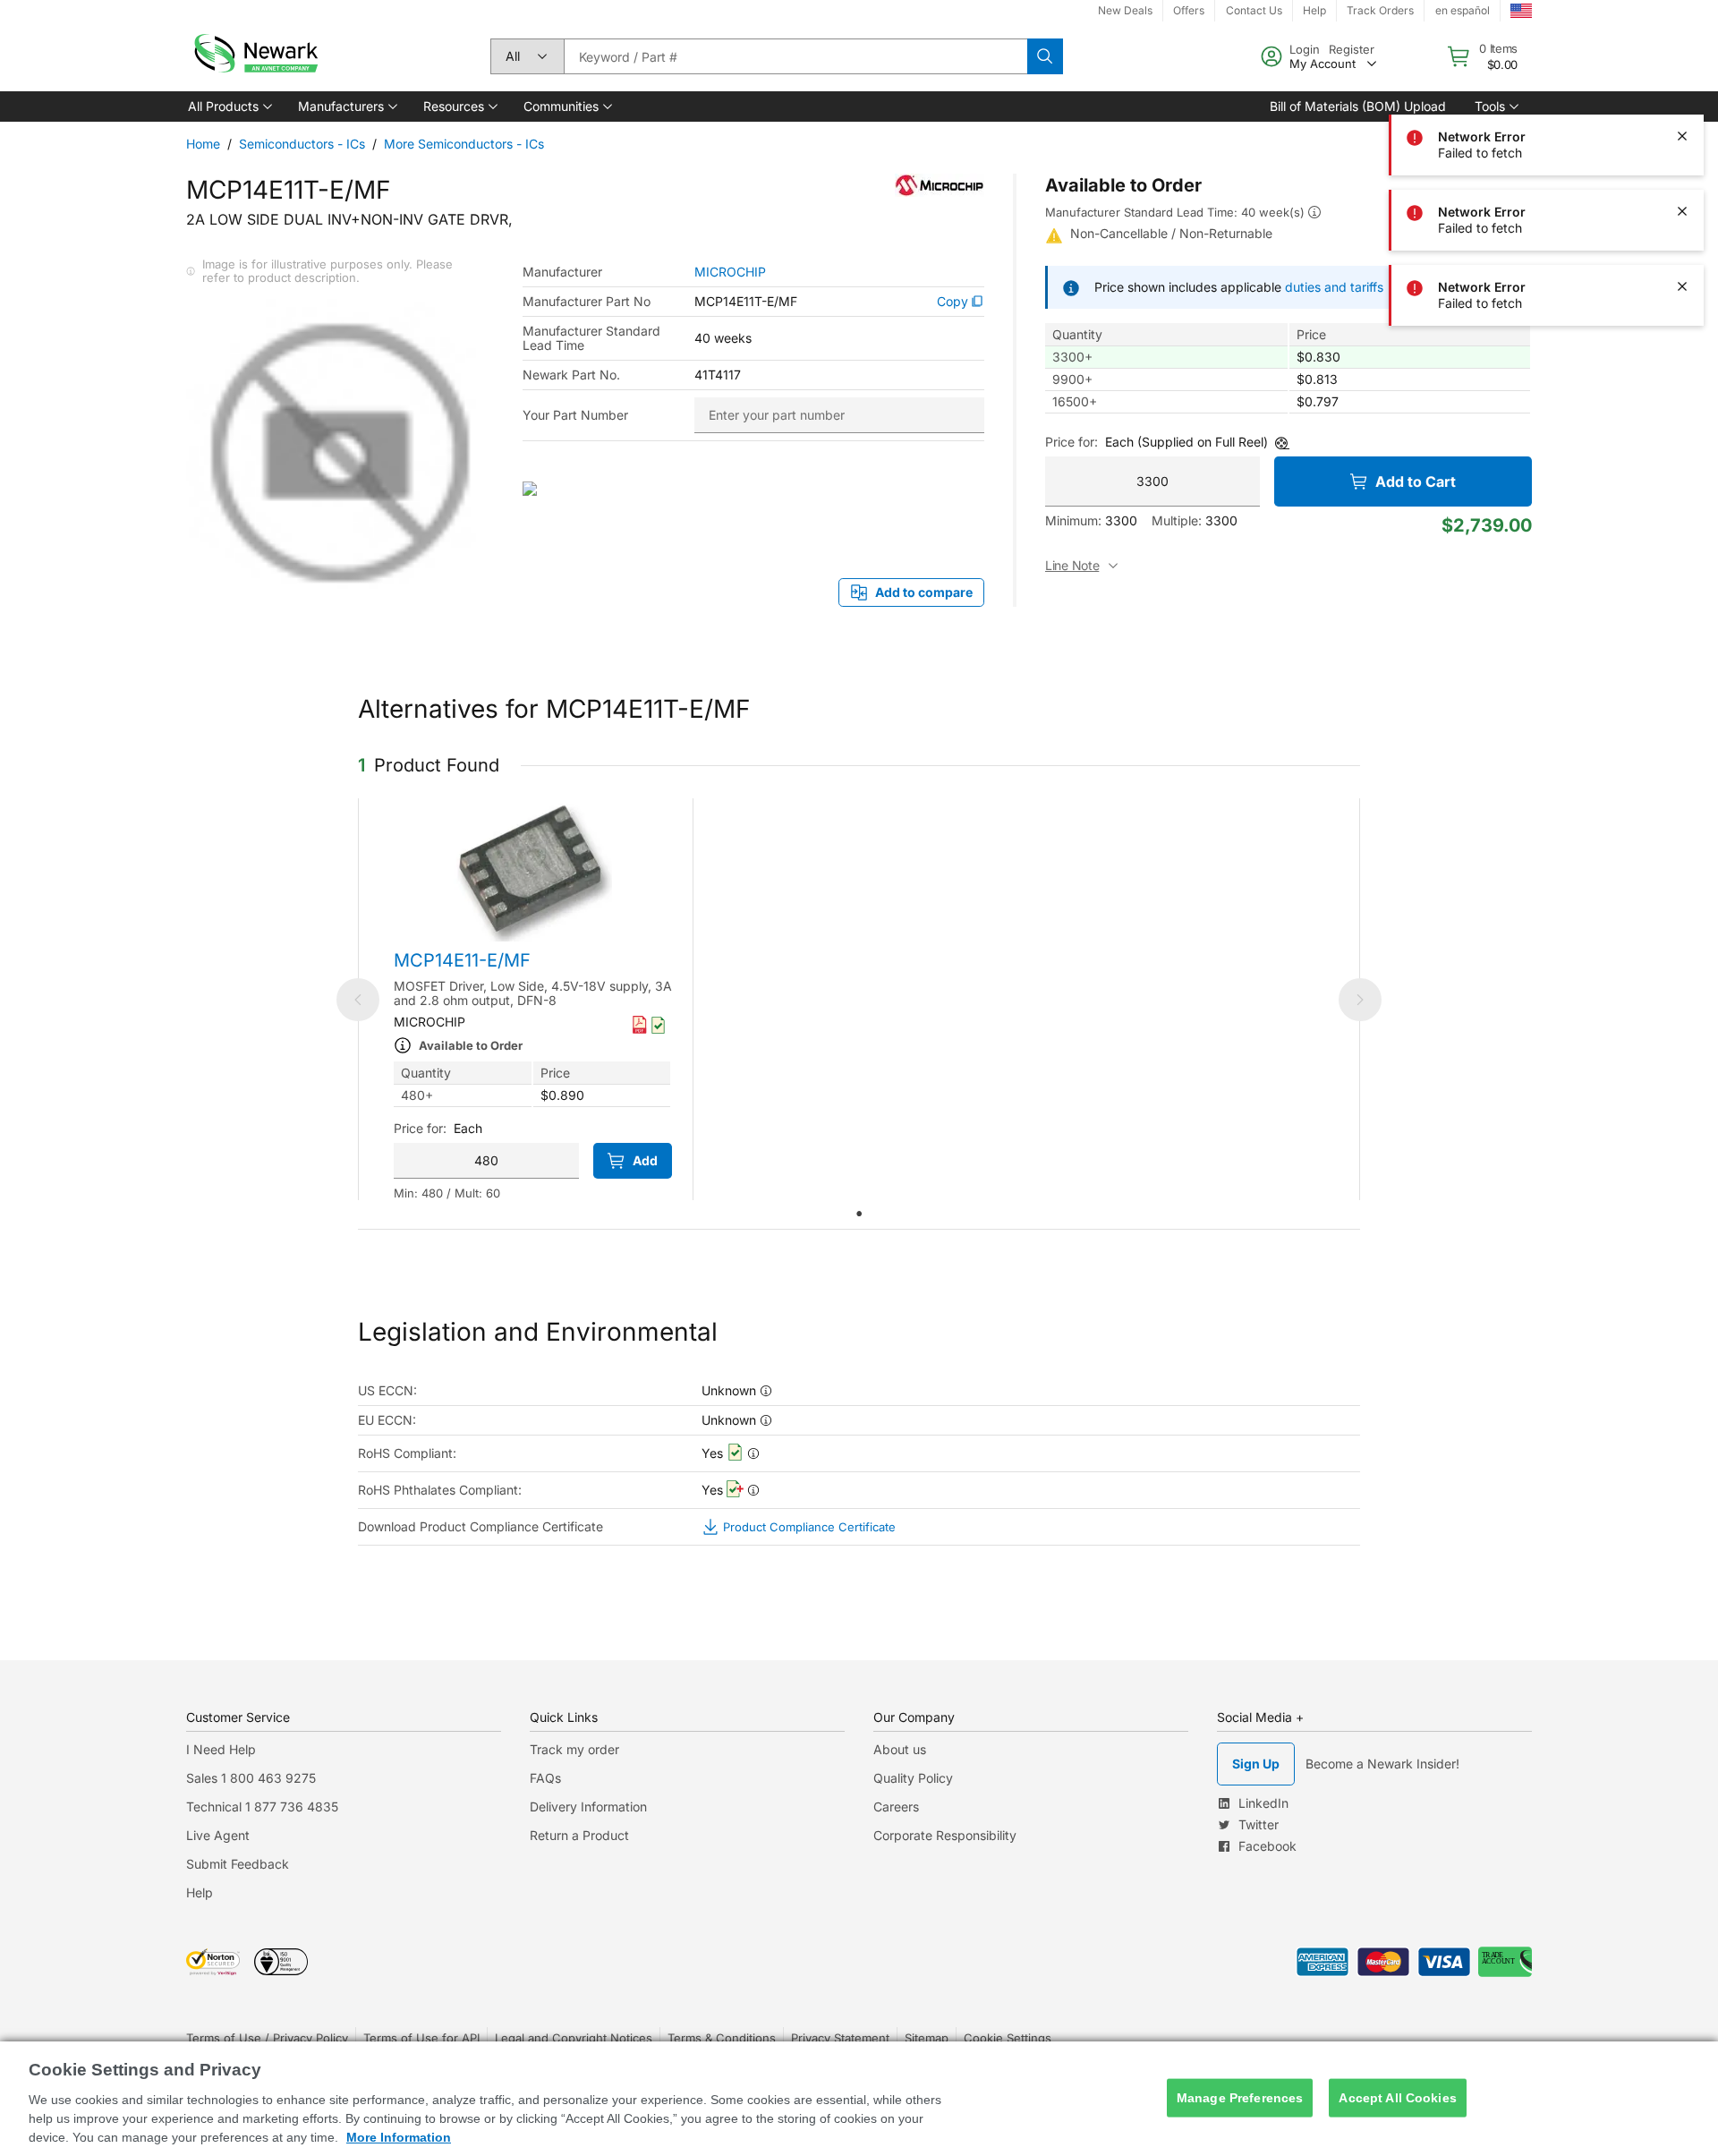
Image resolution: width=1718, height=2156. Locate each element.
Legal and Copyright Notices (574, 2038)
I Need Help (221, 1749)
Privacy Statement (840, 2038)
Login (1305, 49)
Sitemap (927, 2038)
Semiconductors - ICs (302, 144)
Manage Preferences (1240, 2098)
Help (1314, 10)
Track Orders (1380, 10)
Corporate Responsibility (945, 1835)
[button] (229, 107)
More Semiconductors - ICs (464, 144)
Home (203, 144)
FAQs (545, 1778)
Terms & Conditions (722, 2038)
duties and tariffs (1334, 287)
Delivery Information (588, 1807)
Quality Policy (913, 1778)
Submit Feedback (238, 1864)
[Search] (1045, 56)
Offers (1189, 10)
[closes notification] (1682, 61)
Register (1352, 49)
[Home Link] (254, 56)
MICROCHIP (730, 272)
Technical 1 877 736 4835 (262, 1807)
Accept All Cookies (1398, 2098)
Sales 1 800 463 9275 (251, 1778)
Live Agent (218, 1835)
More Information (399, 2137)
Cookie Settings (1008, 2038)
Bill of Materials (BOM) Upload (1358, 106)
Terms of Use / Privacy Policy (267, 2038)
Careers (896, 1807)
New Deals (1125, 10)
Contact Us (1254, 10)
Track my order (574, 1749)
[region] (859, 2099)
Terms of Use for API (421, 2038)
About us (900, 1749)
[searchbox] (795, 56)
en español (1463, 10)
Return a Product (579, 1835)
